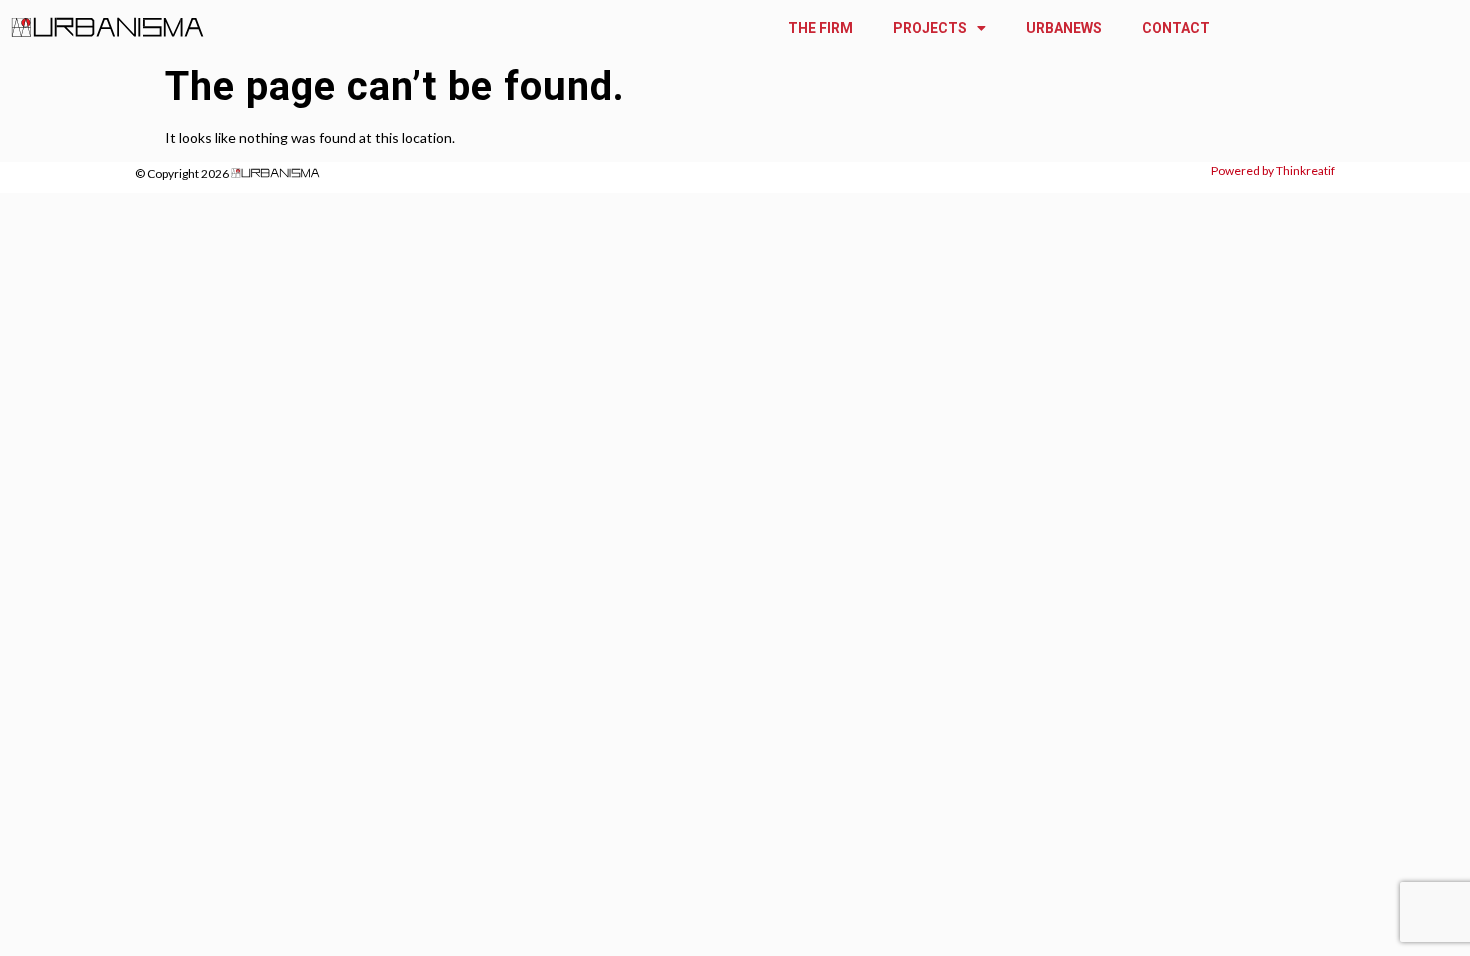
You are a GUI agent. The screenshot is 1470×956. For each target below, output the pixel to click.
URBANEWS (1064, 28)
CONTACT (1176, 28)
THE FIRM (820, 28)
